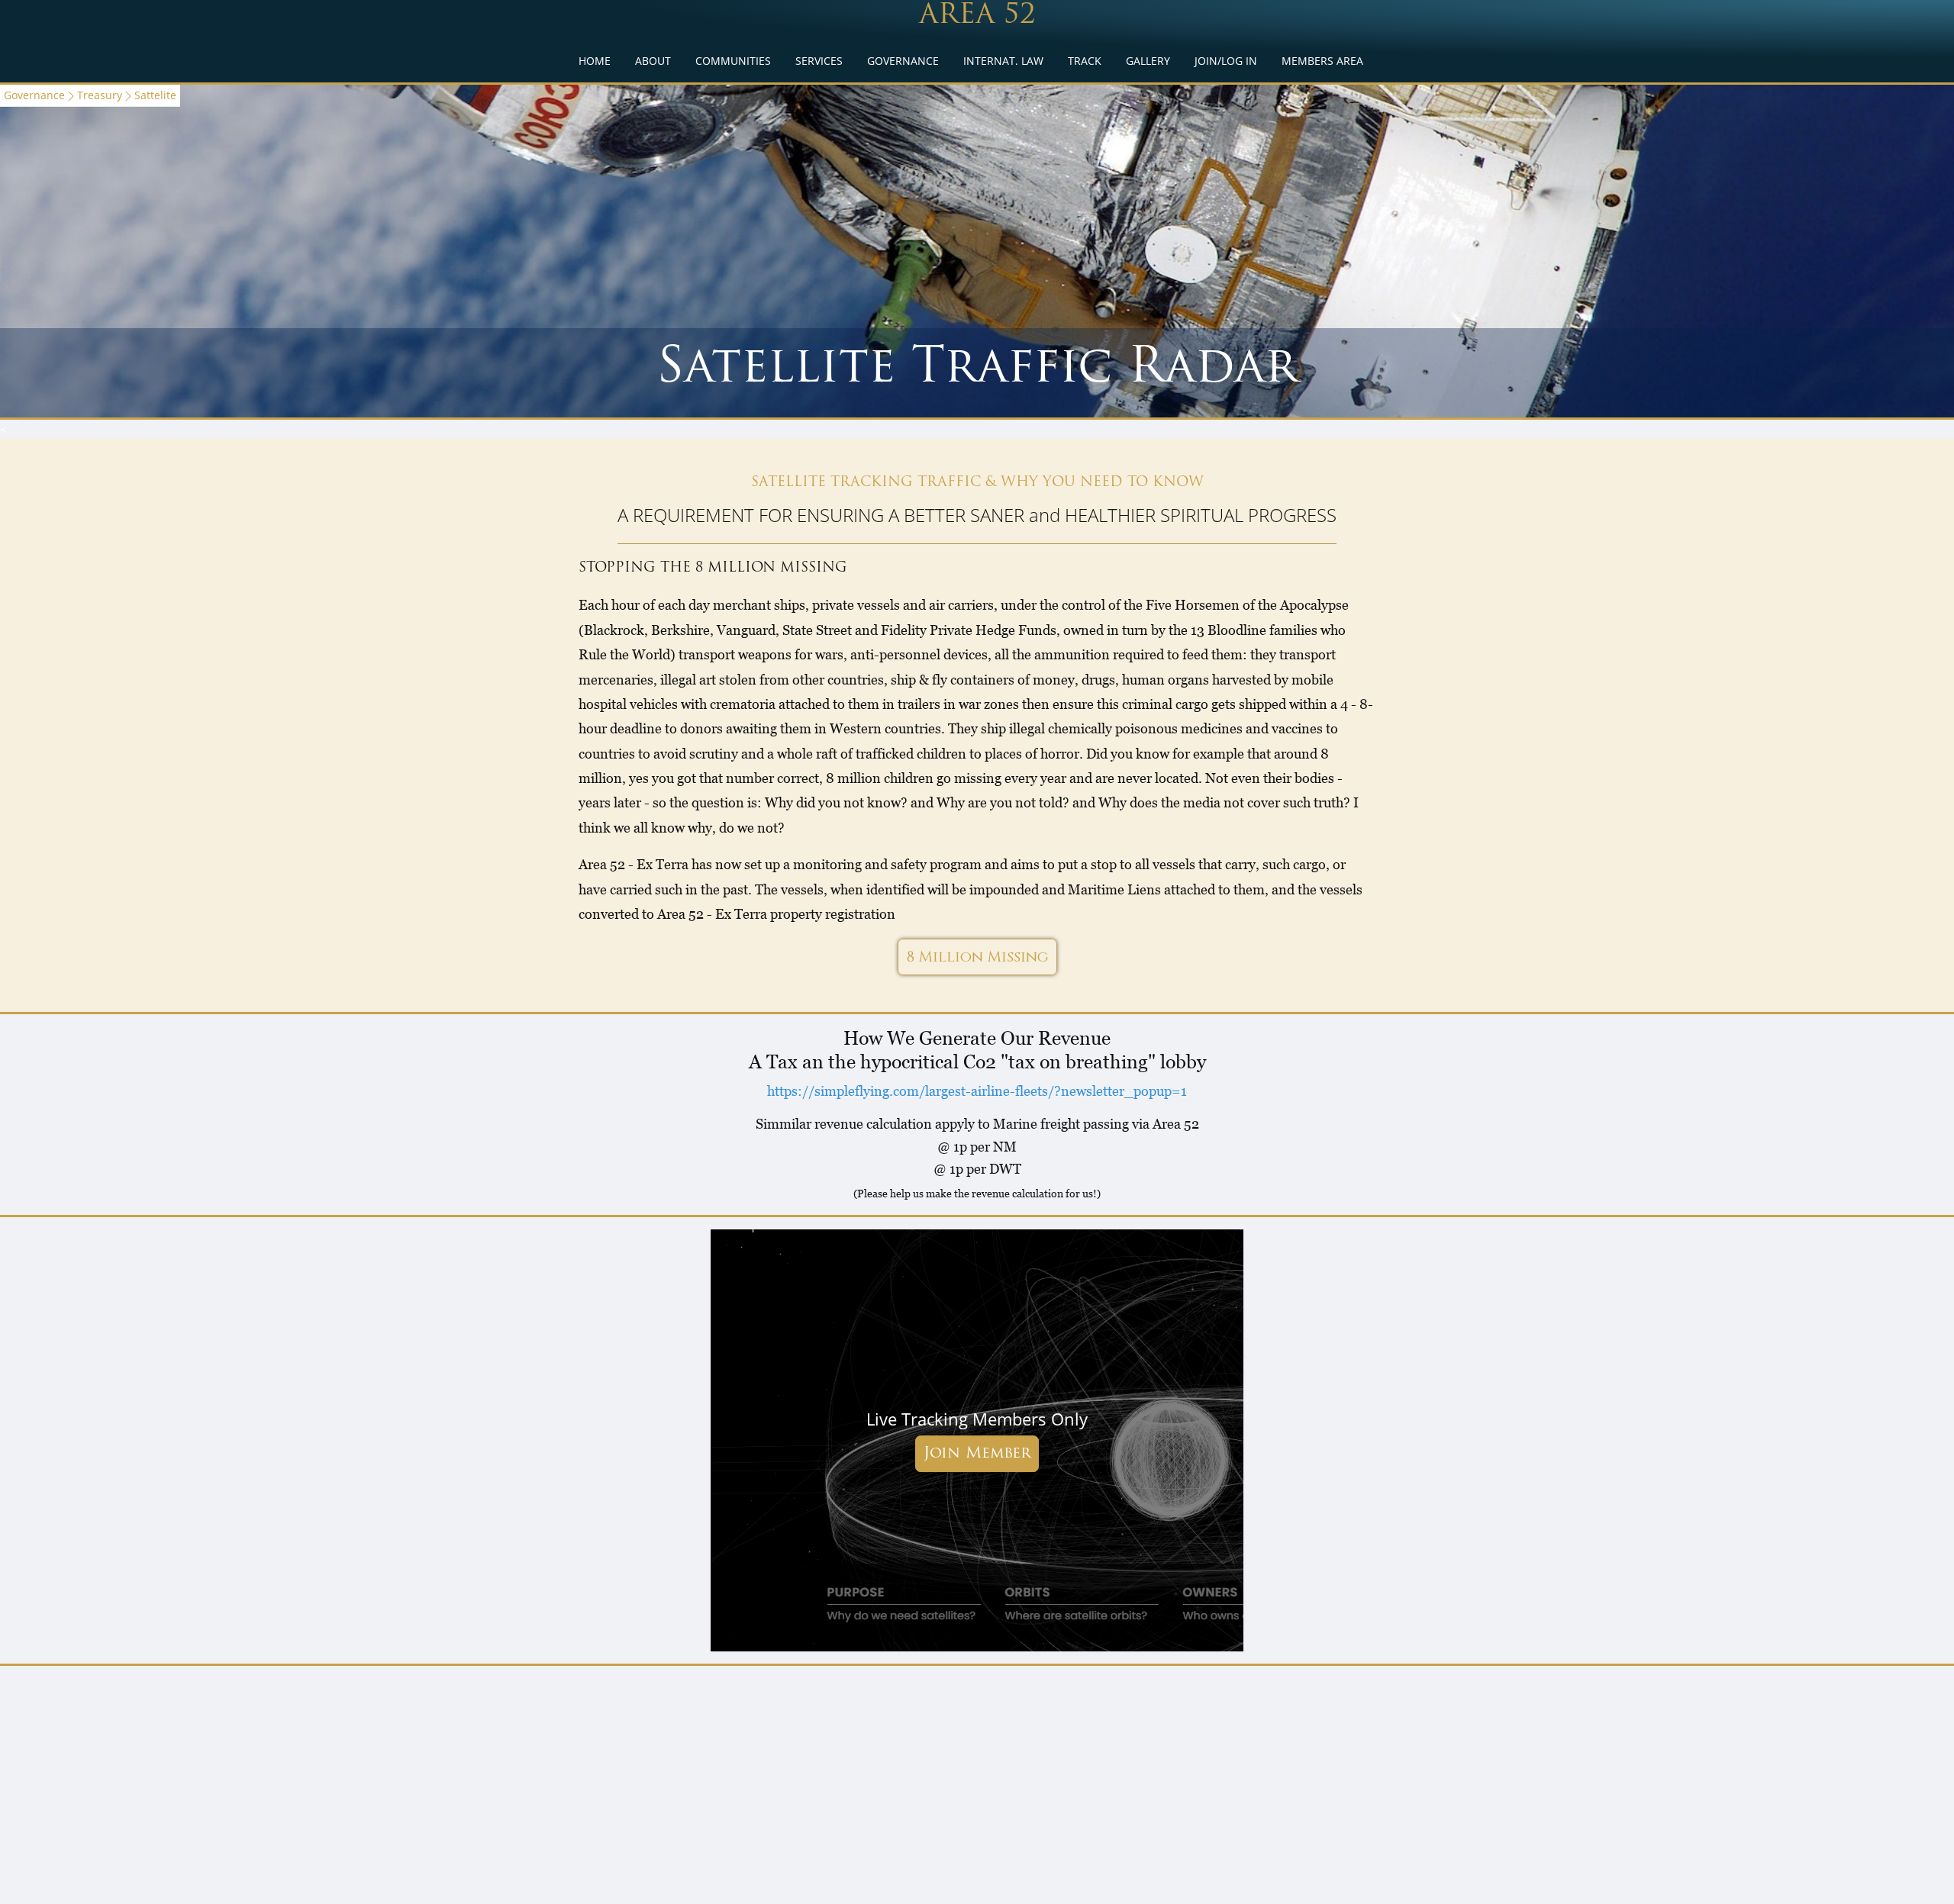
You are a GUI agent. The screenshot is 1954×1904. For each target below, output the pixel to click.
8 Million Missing (977, 957)
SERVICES (819, 61)
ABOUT (653, 61)
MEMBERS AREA (1322, 61)
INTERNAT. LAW (1003, 61)
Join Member (977, 1454)
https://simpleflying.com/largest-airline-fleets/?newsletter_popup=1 (977, 1091)
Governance (34, 95)
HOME (595, 61)
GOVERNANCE (903, 61)
